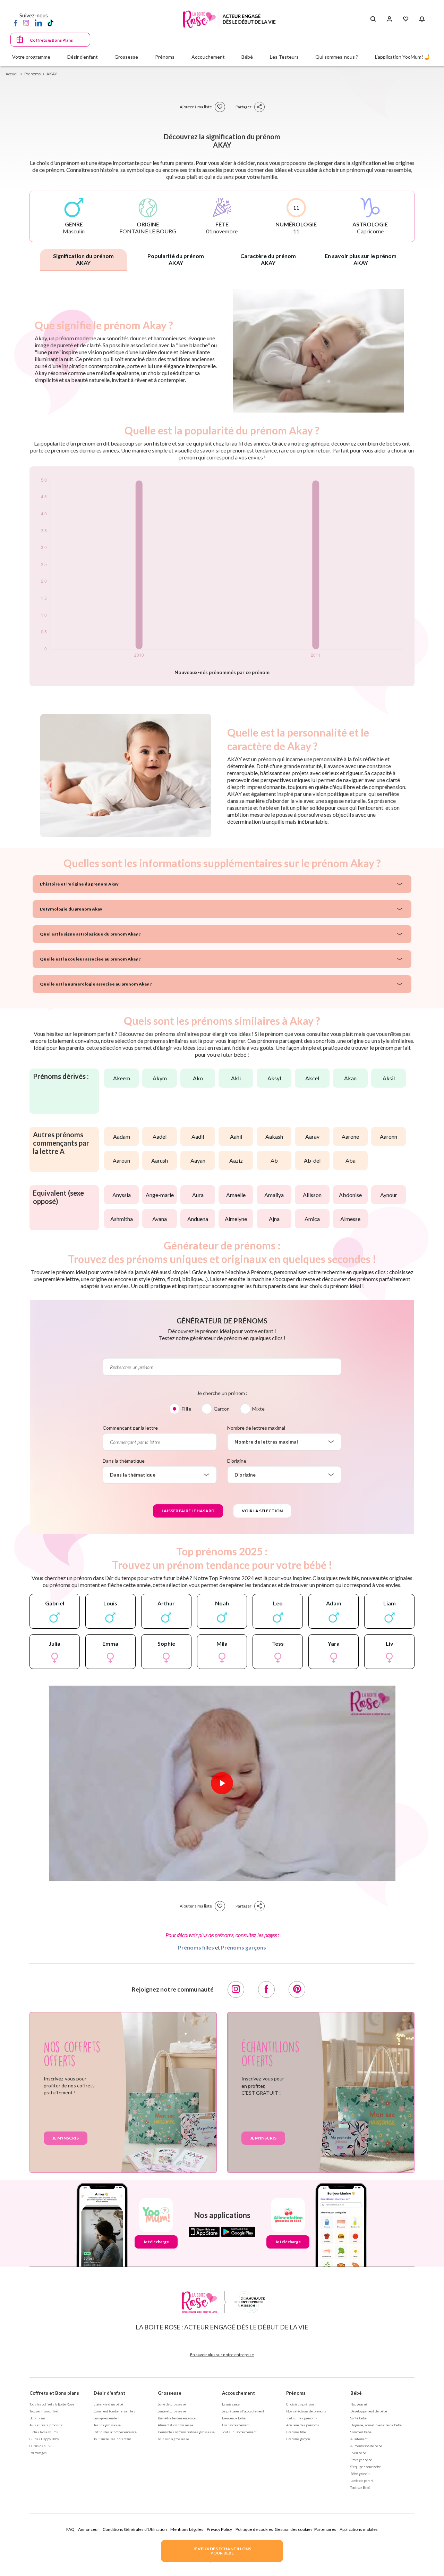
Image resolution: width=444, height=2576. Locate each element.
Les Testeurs (284, 57)
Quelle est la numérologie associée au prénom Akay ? (96, 984)
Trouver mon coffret (44, 2411)
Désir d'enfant (109, 2393)
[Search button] (373, 19)
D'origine (237, 1461)
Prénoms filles (196, 1947)
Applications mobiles (359, 2529)
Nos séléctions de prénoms (306, 2411)
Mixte (258, 1409)
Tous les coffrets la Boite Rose (52, 2404)
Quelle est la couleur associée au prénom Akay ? (90, 959)
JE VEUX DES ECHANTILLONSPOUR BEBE (222, 2551)
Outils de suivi (40, 2446)
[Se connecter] (389, 19)
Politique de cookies (254, 2529)
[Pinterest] (297, 1989)
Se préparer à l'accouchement (243, 2411)
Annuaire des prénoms (303, 2425)
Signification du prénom (83, 259)
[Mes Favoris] (406, 19)
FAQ (70, 2529)
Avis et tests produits (46, 2425)
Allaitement (359, 2439)
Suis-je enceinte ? (106, 2418)
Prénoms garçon (298, 2439)
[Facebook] (16, 23)
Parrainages (38, 2453)
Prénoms (296, 2393)
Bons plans (37, 2418)
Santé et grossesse (172, 2411)
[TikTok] (50, 23)
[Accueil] (229, 19)
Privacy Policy (219, 2529)
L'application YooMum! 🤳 (403, 57)
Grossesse (170, 2393)
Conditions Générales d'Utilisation (135, 2529)
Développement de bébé (369, 2411)
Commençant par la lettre (130, 1428)
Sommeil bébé (361, 2432)
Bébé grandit (360, 2474)
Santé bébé (358, 2418)
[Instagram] (26, 23)
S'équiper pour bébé (366, 2467)
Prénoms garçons (244, 1947)
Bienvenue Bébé (234, 2418)
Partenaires (325, 2529)
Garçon (222, 1409)
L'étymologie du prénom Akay (71, 909)
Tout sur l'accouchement (239, 2432)
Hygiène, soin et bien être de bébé (376, 2425)
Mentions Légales (187, 2529)
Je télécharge (156, 2242)
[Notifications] (422, 19)
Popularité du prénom (176, 259)
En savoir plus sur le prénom (361, 259)
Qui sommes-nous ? (337, 57)
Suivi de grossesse (172, 2404)
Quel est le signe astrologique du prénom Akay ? (90, 934)
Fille (186, 1409)
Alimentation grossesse (176, 2425)
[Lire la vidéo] (222, 1783)
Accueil (12, 74)
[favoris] (220, 107)
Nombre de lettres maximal (256, 1428)
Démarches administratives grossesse (186, 2432)
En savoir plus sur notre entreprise (222, 2355)
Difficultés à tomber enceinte (115, 2432)
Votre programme (31, 57)
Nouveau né (359, 2404)
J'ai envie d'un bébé (108, 2404)
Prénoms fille (296, 2432)
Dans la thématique (124, 1461)
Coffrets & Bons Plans (51, 40)
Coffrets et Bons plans (54, 2393)
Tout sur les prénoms (302, 2418)
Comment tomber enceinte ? (114, 2411)
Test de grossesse (107, 2425)
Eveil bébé (358, 2453)
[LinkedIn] (38, 23)
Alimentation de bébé (366, 2446)
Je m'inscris (66, 2138)
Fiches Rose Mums (44, 2432)
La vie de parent (362, 2481)
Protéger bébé (361, 2460)
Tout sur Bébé (360, 2487)
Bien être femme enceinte (177, 2418)
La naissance (231, 2404)
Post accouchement (236, 2425)
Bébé (356, 2393)
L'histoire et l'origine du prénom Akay (79, 884)
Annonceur (89, 2529)
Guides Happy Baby (44, 2439)
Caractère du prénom (268, 259)
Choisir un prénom (300, 2404)
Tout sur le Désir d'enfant (112, 2439)
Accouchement (238, 2393)
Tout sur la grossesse (173, 2439)
